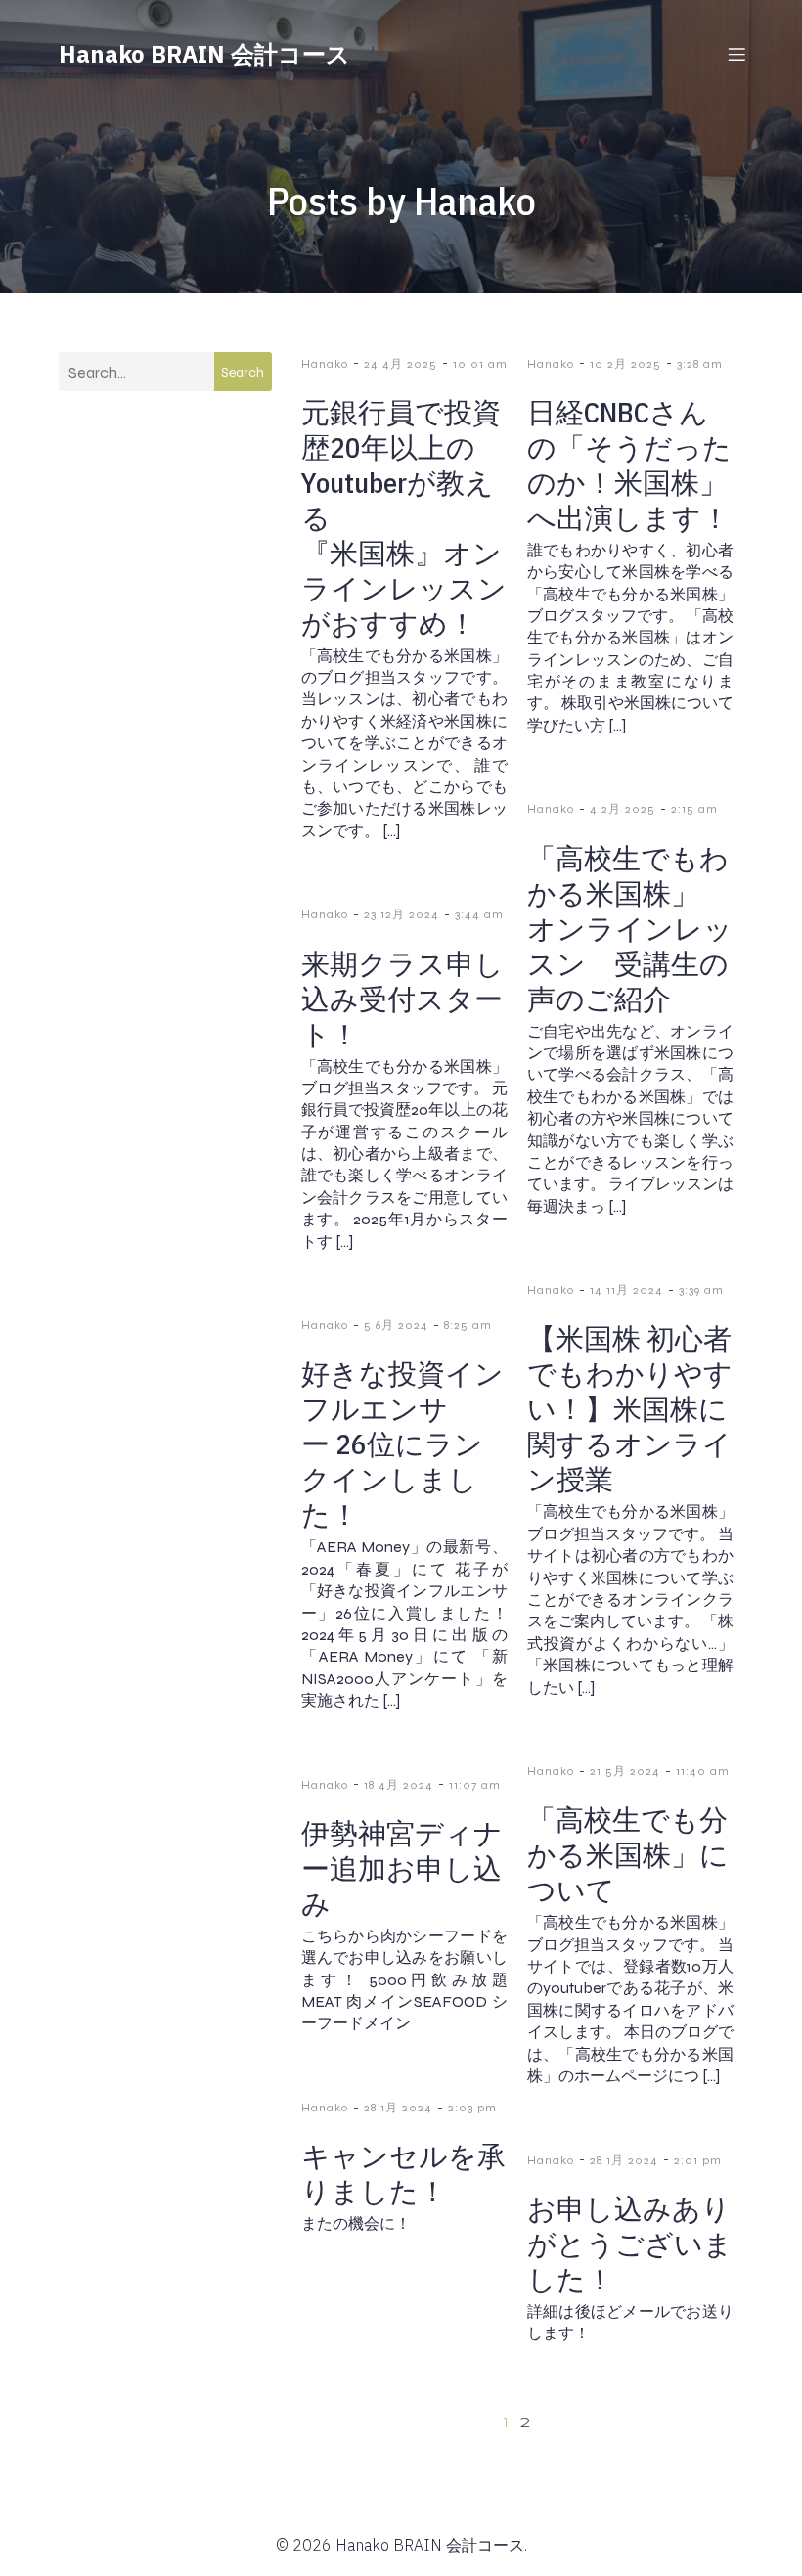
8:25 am (468, 1325)
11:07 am (475, 1785)
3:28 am (700, 364)
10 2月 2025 (625, 364)
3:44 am (479, 914)
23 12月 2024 (401, 914)
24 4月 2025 (401, 364)
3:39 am (701, 1290)
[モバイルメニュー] (736, 54)
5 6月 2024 (396, 1325)
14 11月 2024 (626, 1290)
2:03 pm (472, 2108)
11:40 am (703, 1771)
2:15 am (694, 809)
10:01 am (480, 364)
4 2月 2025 (623, 809)
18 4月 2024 (399, 1785)
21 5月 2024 (625, 1771)
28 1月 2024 (398, 2108)
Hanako (325, 364)
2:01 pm (698, 2160)
